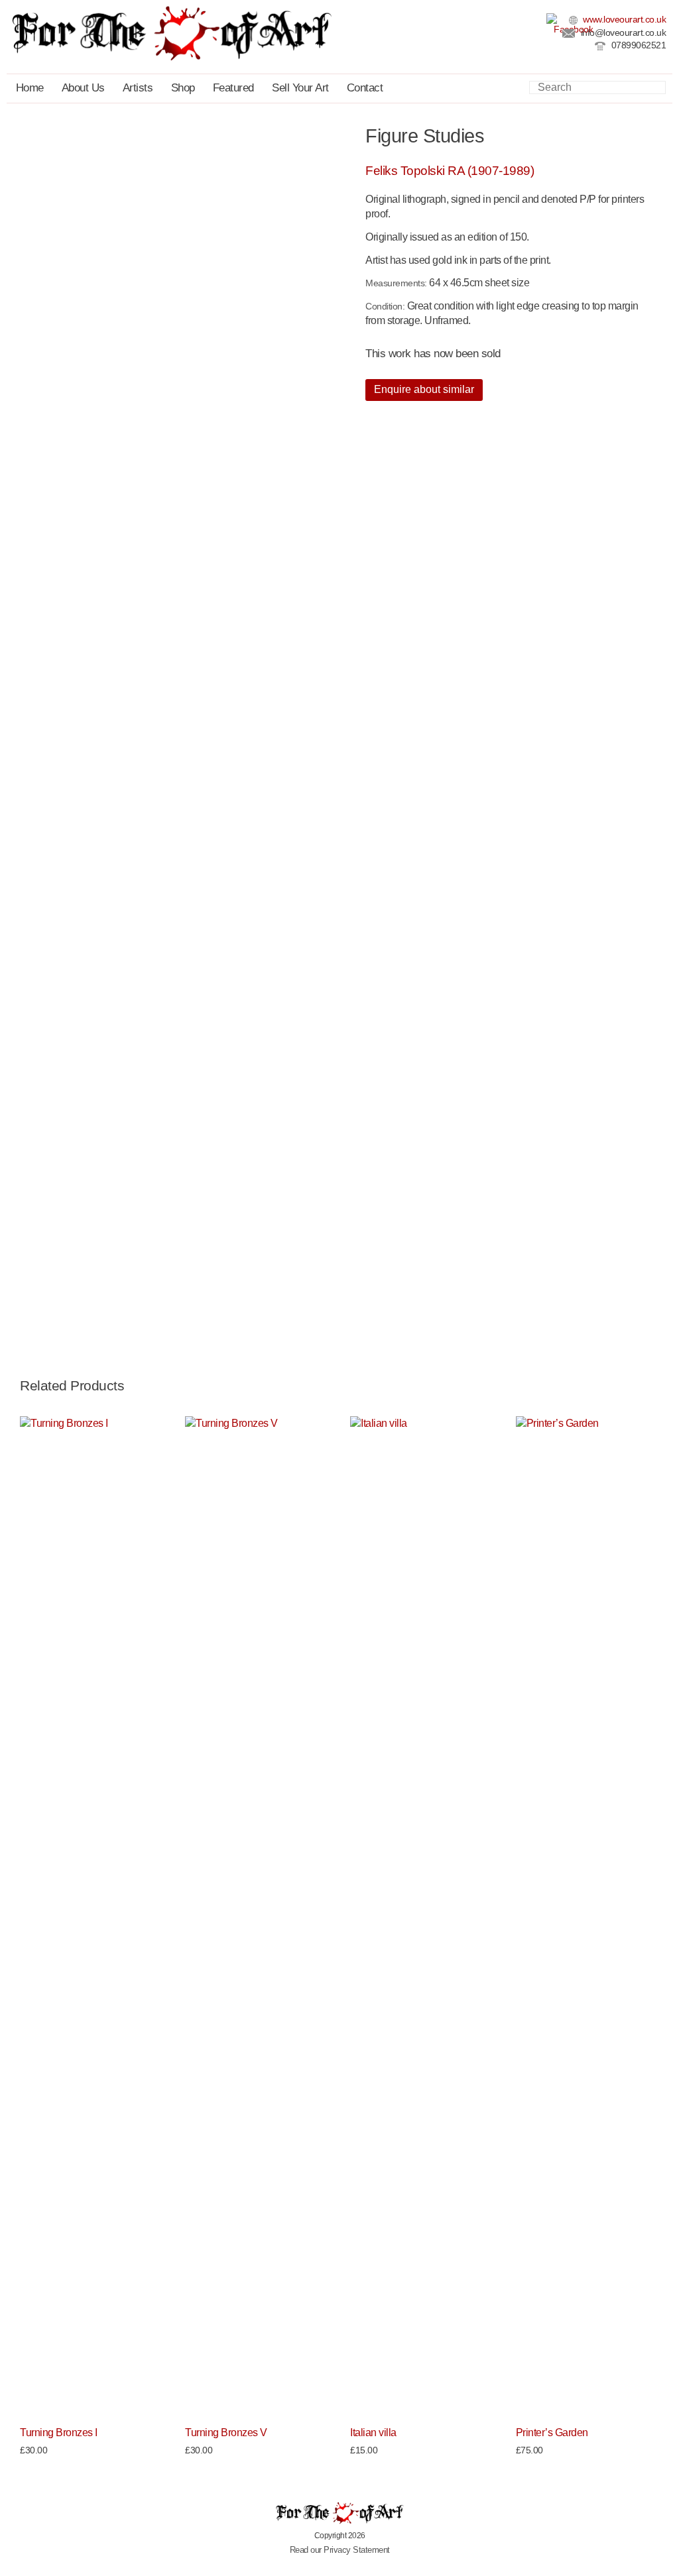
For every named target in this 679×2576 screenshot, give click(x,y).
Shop (183, 88)
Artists (138, 88)
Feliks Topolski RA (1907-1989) (450, 171)
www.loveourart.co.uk (624, 20)
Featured (233, 88)
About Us (83, 88)
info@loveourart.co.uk (622, 33)
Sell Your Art (300, 88)
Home (30, 88)
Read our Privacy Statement (340, 2550)
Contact (365, 88)
